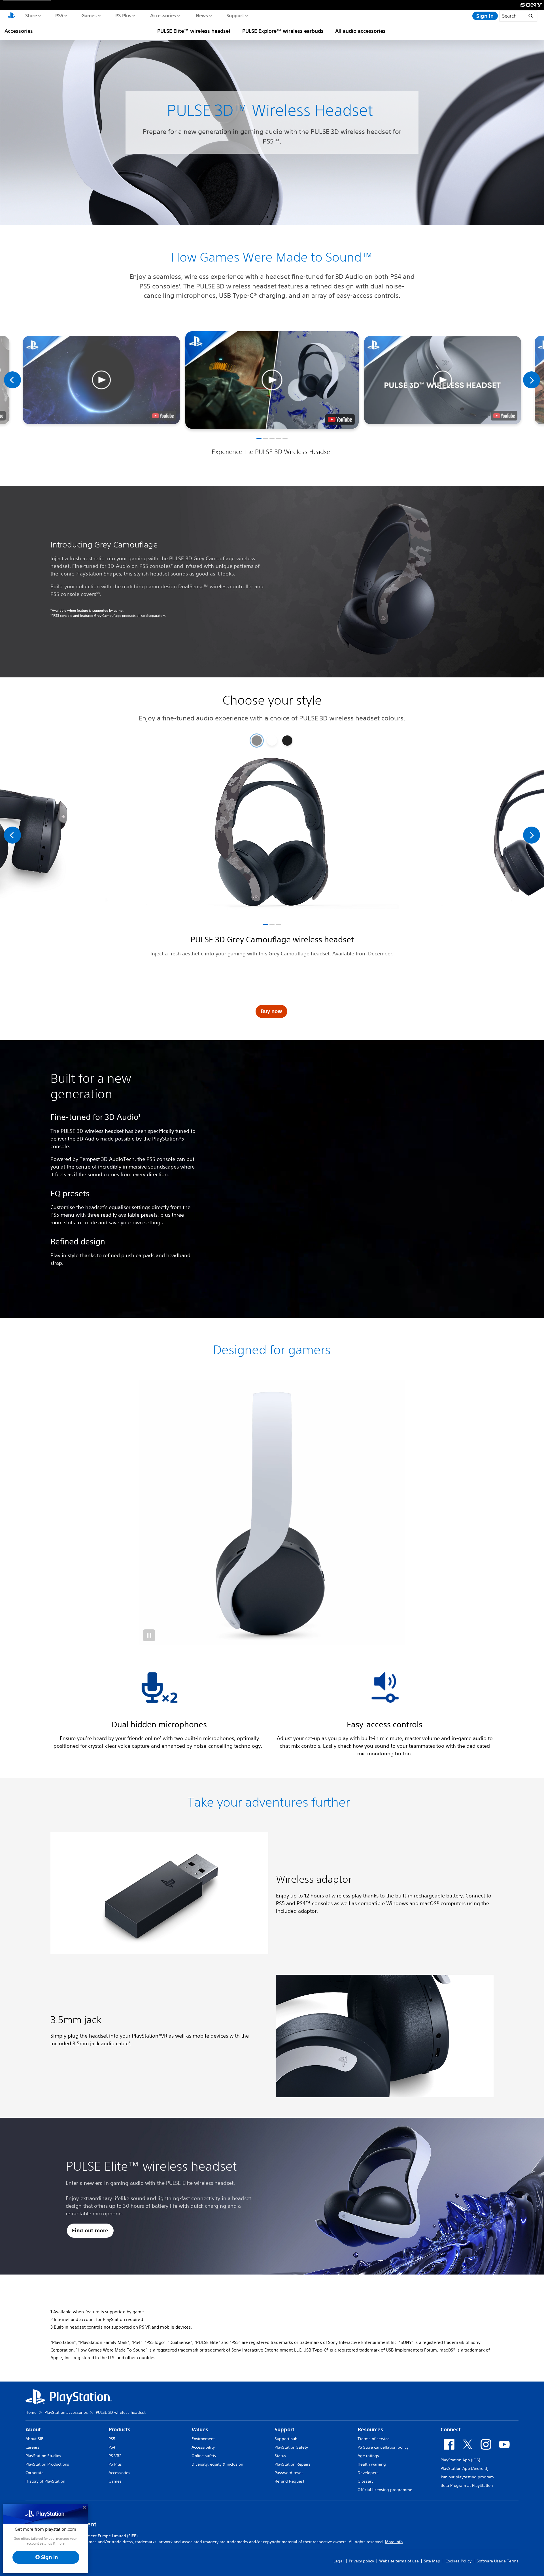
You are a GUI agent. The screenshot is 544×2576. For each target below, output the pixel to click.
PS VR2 (115, 2456)
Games (89, 15)
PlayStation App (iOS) (460, 2460)
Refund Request (289, 2481)
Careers (32, 2447)
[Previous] (12, 380)
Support (235, 15)
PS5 (59, 15)
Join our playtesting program (467, 2477)
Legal (339, 2561)
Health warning (372, 2464)
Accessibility (203, 2447)
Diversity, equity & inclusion (217, 2464)
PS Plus (123, 15)
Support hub (286, 2439)
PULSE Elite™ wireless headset (194, 31)
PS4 (112, 2447)
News (202, 15)
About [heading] (33, 2430)
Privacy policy (361, 2561)
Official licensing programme (385, 2490)
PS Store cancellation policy (383, 2447)
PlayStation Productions (47, 2464)
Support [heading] (284, 2430)
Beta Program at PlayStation (467, 2485)
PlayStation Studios (43, 2456)
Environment (203, 2439)
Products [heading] (119, 2430)
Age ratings (368, 2456)
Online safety (204, 2456)
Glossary (365, 2481)
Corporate (35, 2473)
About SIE (34, 2439)
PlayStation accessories (66, 2412)
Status (280, 2456)
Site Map (432, 2561)
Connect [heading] (451, 2430)
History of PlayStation (45, 2481)
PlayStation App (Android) (464, 2468)
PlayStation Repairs (293, 2464)
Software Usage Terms (498, 2561)
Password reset (289, 2473)
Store (31, 15)
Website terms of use (399, 2561)
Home (31, 2412)
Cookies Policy (458, 2561)
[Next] (532, 380)
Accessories (163, 15)
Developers (368, 2473)
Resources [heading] (370, 2430)
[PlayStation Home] (11, 16)
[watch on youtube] (340, 419)
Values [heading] (200, 2430)
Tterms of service (374, 2439)
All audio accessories (360, 31)
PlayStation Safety (291, 2447)
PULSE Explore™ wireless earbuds (283, 31)
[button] (272, 380)
